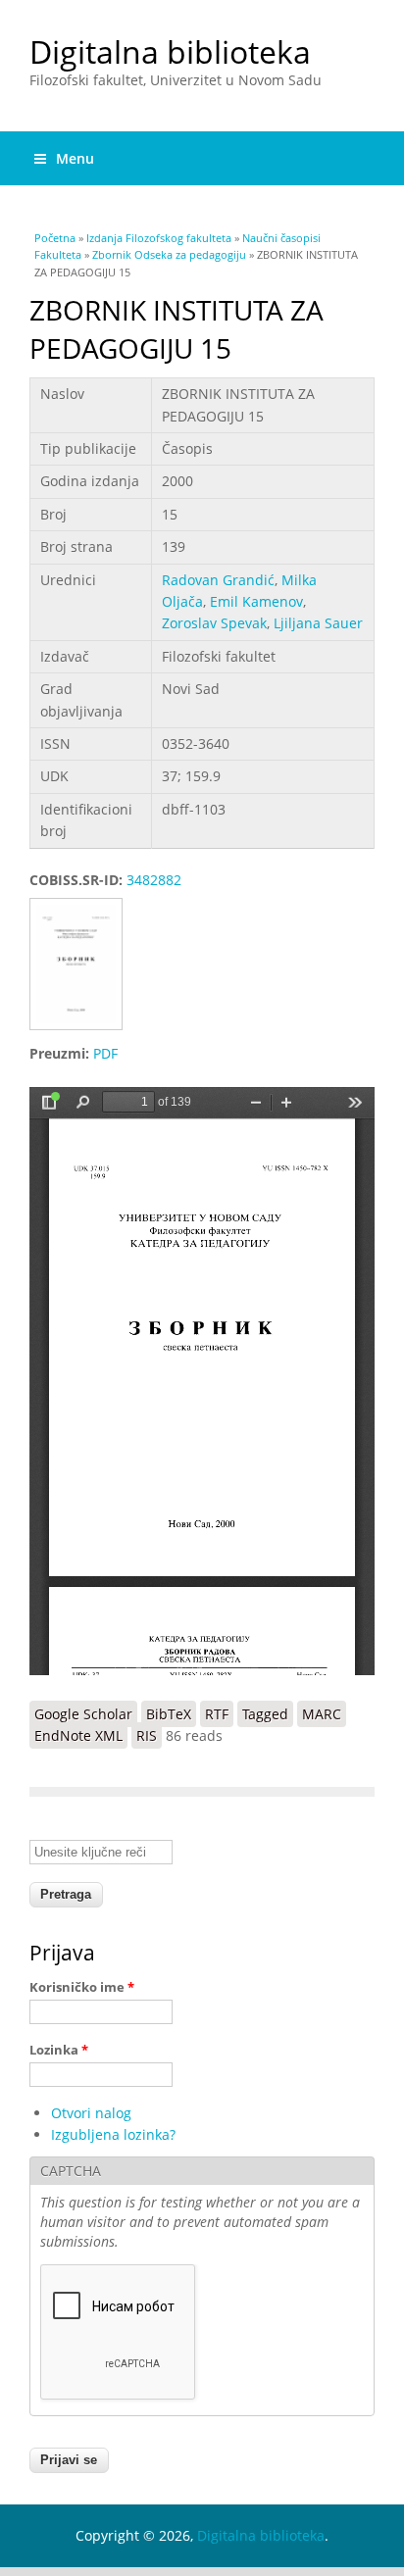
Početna (55, 238)
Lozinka (59, 2050)
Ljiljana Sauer (318, 623)
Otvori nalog (91, 2113)
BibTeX (169, 1714)
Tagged (265, 1714)
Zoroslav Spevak (214, 623)
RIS (147, 1735)
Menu (75, 158)
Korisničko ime (82, 1987)
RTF (217, 1714)
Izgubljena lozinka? (113, 2134)
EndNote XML (78, 1735)
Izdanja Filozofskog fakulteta (159, 238)
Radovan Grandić (218, 580)
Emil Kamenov (256, 601)
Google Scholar (83, 1714)
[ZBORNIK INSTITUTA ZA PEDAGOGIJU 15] (83, 1032)
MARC (322, 1714)
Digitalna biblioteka (170, 51)
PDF (105, 1053)
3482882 (154, 880)
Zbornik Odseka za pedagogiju (169, 254)
